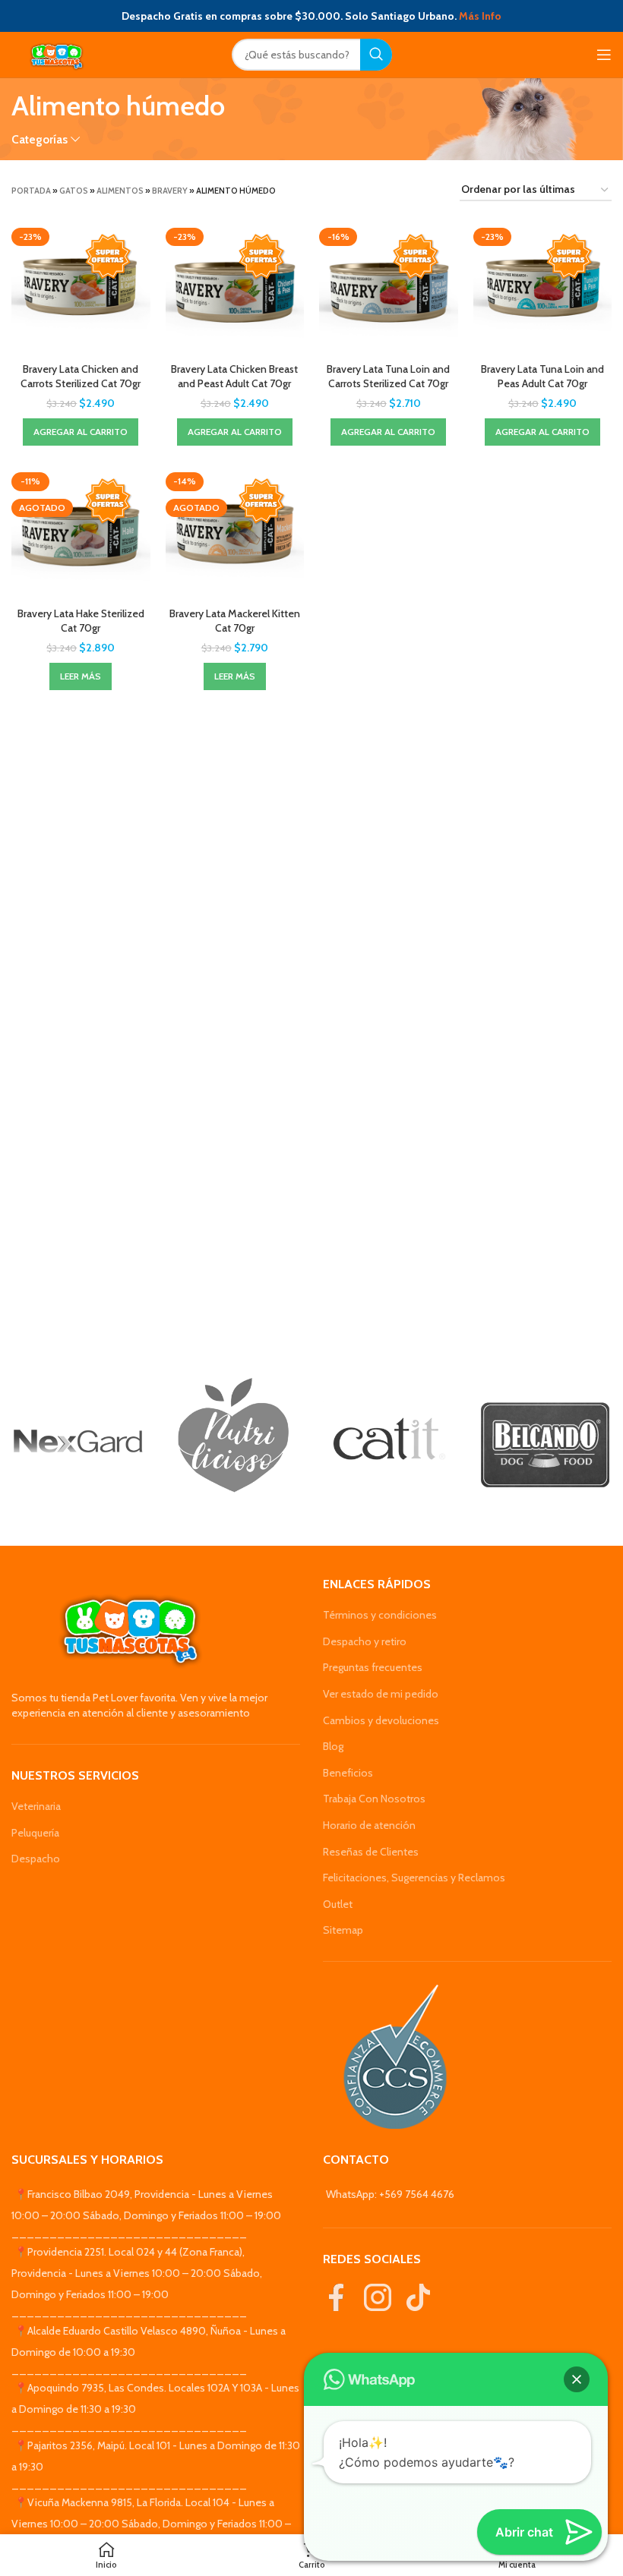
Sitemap (343, 1930)
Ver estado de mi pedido (381, 1694)
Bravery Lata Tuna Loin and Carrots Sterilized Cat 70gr (388, 377)
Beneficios (348, 1773)
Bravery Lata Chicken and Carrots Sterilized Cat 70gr (81, 377)
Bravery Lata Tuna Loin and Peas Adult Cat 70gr (542, 377)
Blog (333, 1746)
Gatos (74, 191)
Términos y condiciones (380, 1615)
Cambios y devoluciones (381, 1720)
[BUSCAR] (376, 55)
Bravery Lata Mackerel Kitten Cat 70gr (235, 621)
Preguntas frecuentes (373, 1667)
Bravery (170, 191)
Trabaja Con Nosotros (374, 1799)
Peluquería (35, 1833)
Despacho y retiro (365, 1641)
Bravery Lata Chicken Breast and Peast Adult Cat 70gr (234, 377)
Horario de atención (369, 1825)
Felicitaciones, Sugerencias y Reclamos (414, 1878)
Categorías (40, 139)
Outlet (338, 1904)
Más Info (480, 16)
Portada (31, 191)
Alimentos (120, 191)
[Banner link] (78, 1441)
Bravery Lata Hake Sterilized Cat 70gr (81, 621)
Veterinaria (36, 1806)
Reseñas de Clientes (371, 1852)
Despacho (36, 1859)
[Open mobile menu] (604, 55)
